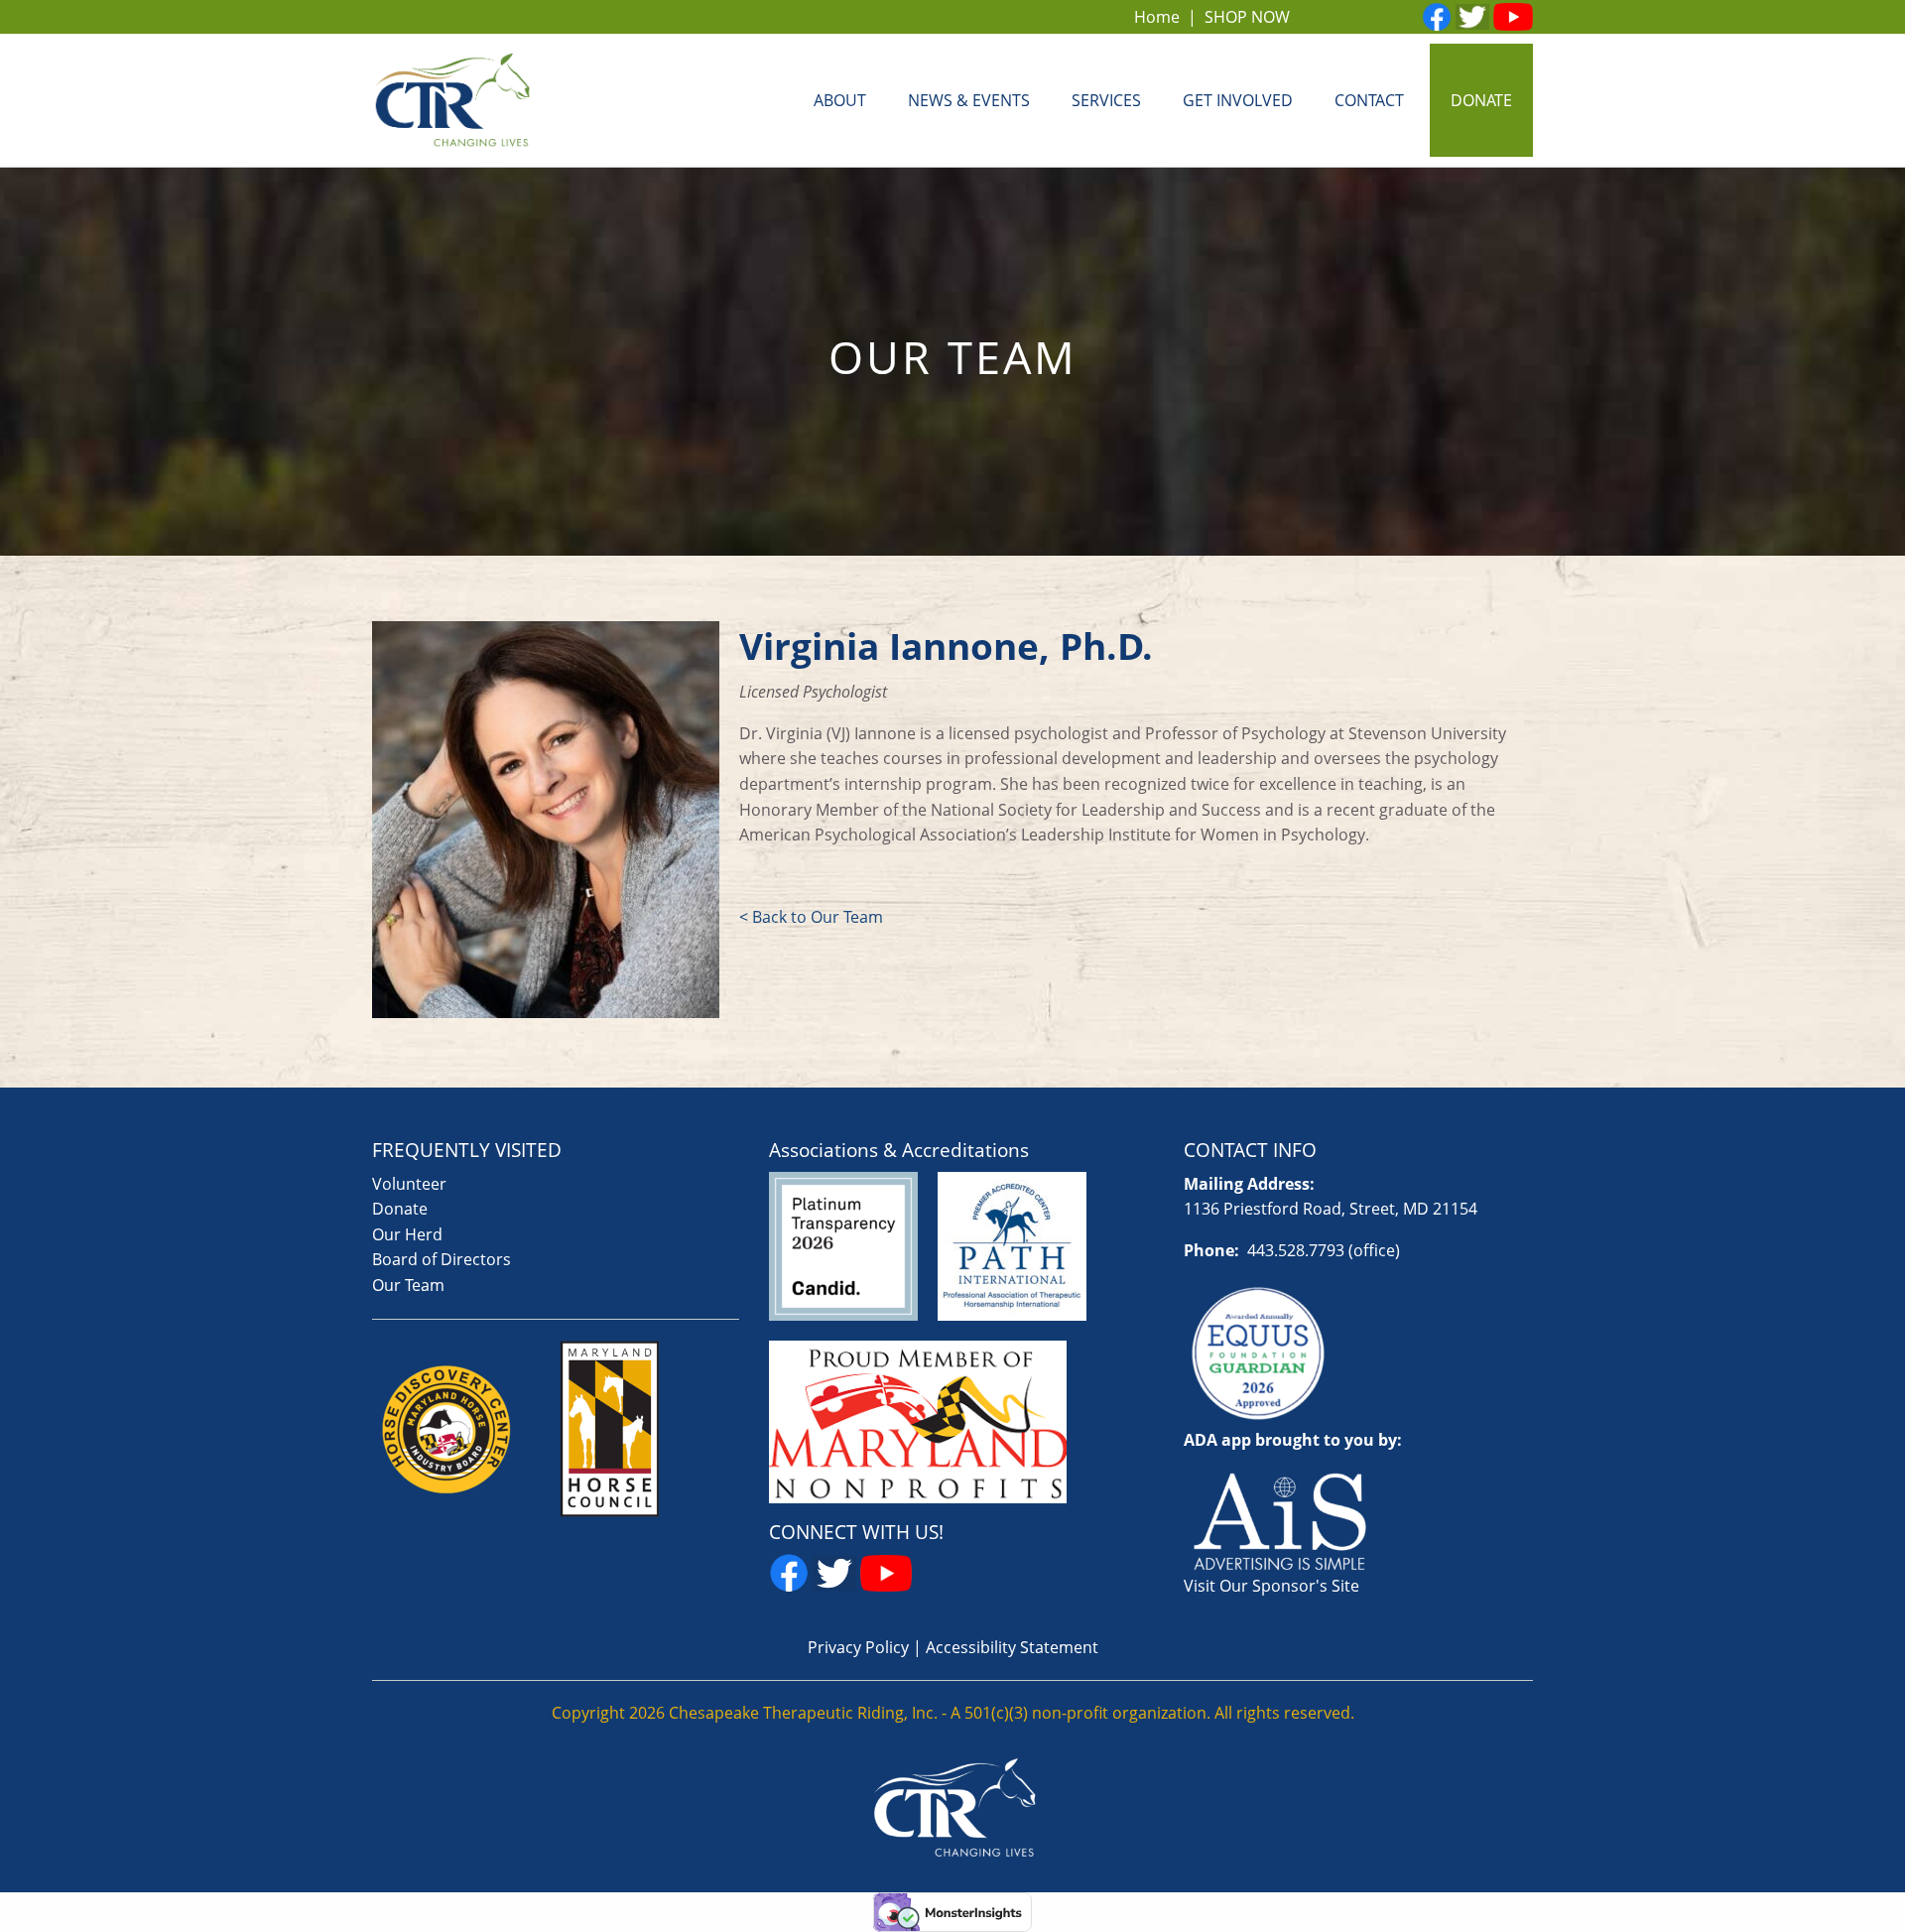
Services (1106, 100)
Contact (1369, 100)
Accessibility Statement (1012, 1647)
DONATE (1481, 100)
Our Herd (407, 1234)
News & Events (969, 100)
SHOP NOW (1247, 17)
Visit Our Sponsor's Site (1271, 1586)
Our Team (408, 1285)
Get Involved (1238, 100)
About (840, 100)
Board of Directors (442, 1259)
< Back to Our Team (811, 917)
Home (1157, 17)
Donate (400, 1209)
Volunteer (409, 1184)
